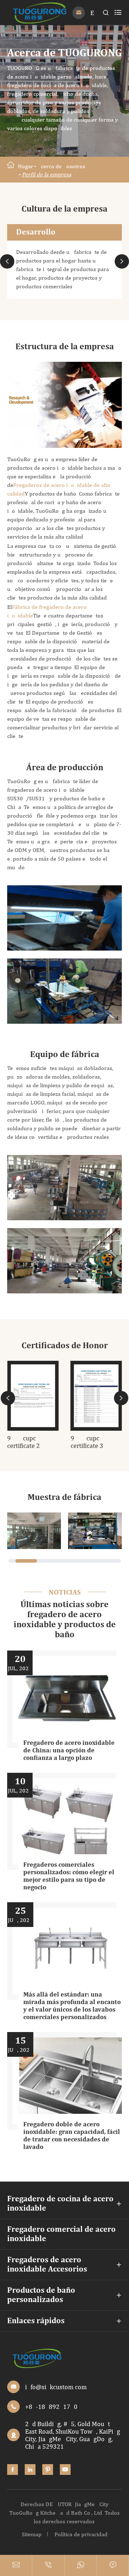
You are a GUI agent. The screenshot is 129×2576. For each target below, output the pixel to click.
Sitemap (32, 2534)
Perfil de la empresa (47, 174)
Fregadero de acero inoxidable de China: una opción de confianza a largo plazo (69, 1751)
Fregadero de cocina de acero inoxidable (60, 2204)
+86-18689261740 (51, 2407)
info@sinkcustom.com (56, 2387)
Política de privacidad (81, 2534)
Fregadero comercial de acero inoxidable (61, 2234)
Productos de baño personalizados (41, 2295)
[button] (7, 261)
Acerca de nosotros (61, 166)
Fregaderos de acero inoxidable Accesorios (47, 2265)
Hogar (26, 166)
